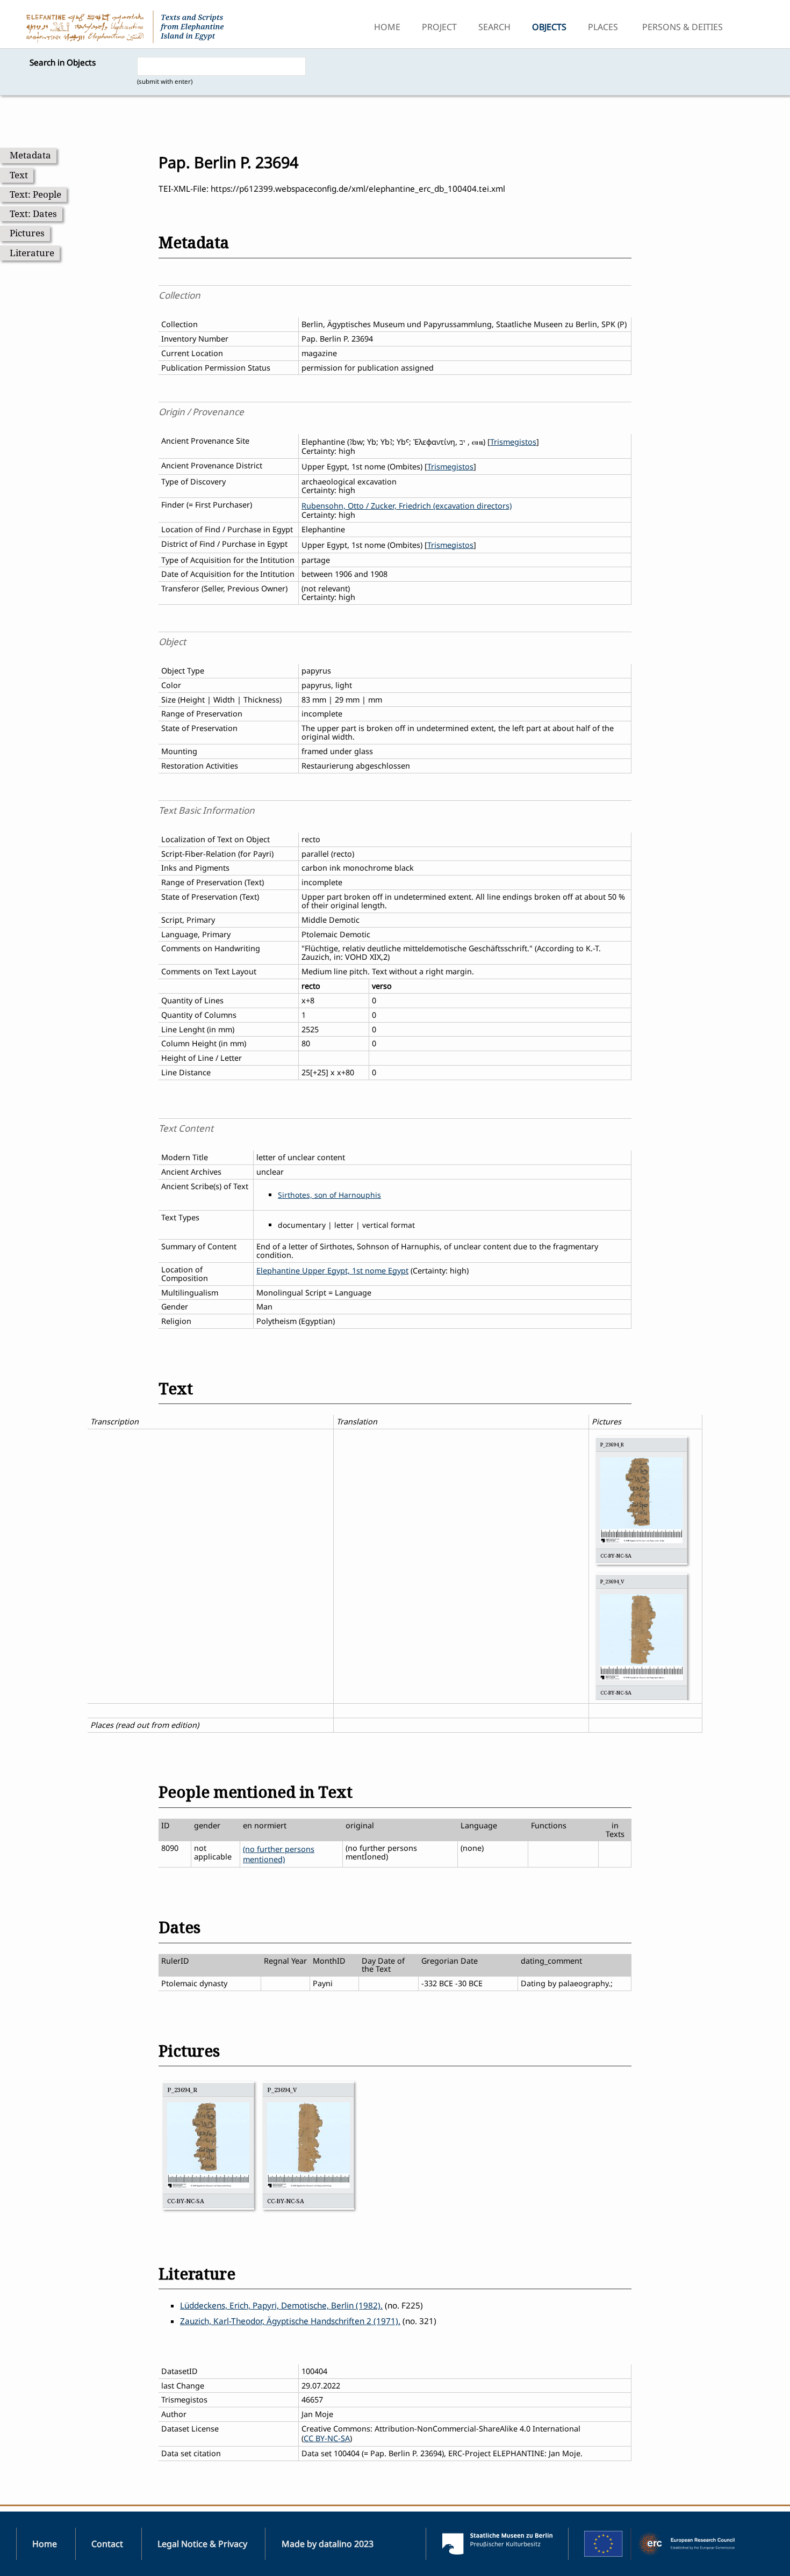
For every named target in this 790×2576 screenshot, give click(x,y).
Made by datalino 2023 (328, 2544)
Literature (32, 253)
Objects (549, 27)
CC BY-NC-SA (327, 2438)
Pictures (27, 233)
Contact (107, 2544)
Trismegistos (513, 442)
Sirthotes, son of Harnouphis (329, 1195)
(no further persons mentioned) (279, 1854)
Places (603, 27)
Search (494, 27)
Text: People (35, 194)
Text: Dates (33, 214)
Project (439, 27)
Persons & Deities (683, 27)
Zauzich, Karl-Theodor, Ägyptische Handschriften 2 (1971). (290, 2321)
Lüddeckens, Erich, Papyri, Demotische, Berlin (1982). (281, 2306)
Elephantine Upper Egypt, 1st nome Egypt (332, 1271)
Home (387, 27)
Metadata (30, 155)
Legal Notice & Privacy (202, 2544)
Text (19, 175)
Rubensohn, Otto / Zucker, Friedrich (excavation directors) (407, 506)
